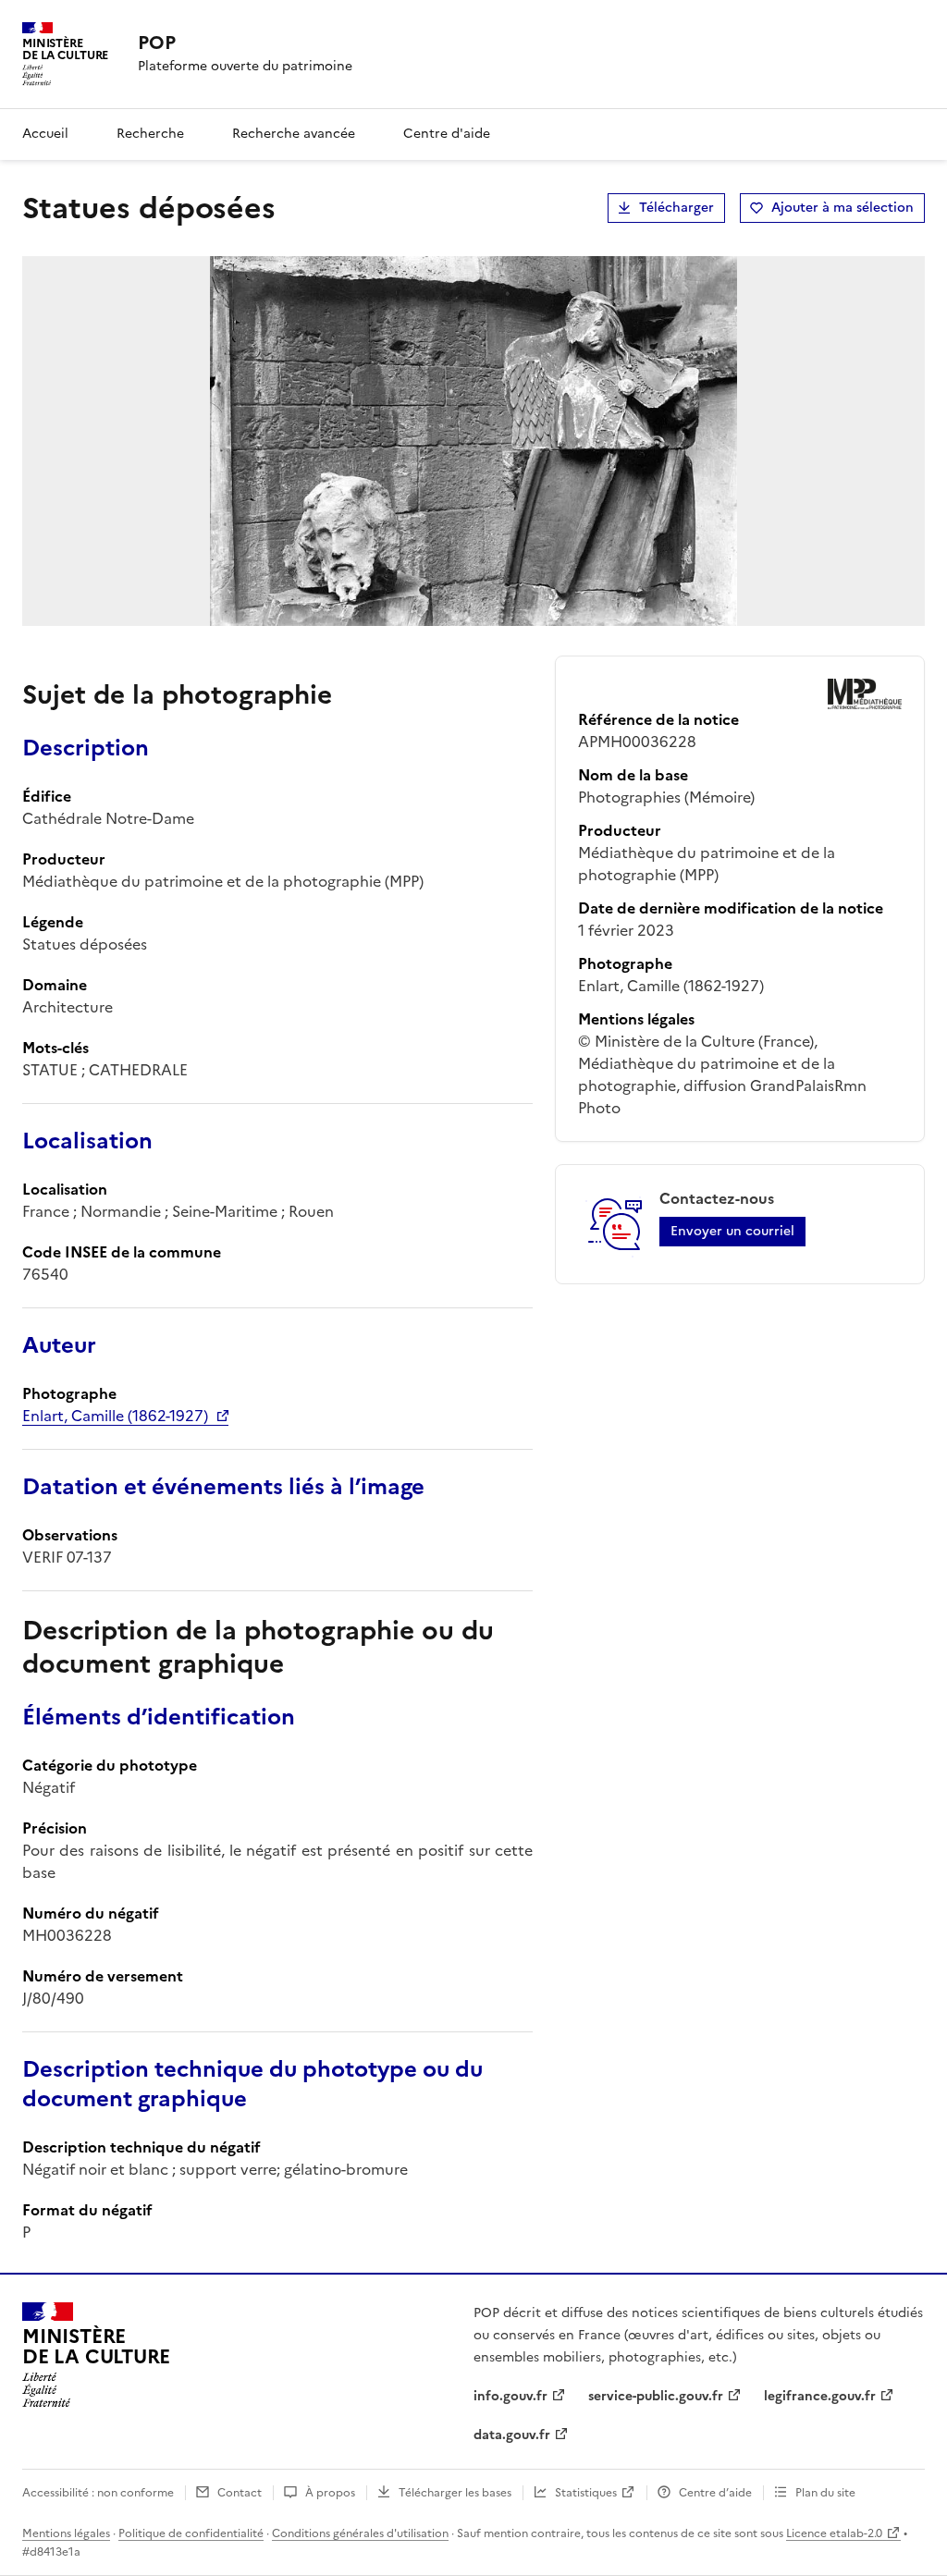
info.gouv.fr (510, 2396)
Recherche (150, 134)
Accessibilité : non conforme (98, 2493)
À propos (330, 2493)
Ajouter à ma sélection (842, 208)
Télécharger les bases (455, 2493)
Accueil (45, 134)
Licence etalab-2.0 (834, 2533)
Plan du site (825, 2493)
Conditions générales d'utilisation (360, 2533)
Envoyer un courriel (732, 1231)
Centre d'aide (447, 134)
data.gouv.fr (512, 2435)
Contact (240, 2493)
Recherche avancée (294, 134)
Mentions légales (66, 2533)
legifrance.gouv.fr (820, 2396)
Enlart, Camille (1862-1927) (115, 1416)
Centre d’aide (715, 2493)
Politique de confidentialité (191, 2533)
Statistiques (586, 2493)
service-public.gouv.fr (656, 2396)
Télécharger (676, 208)
